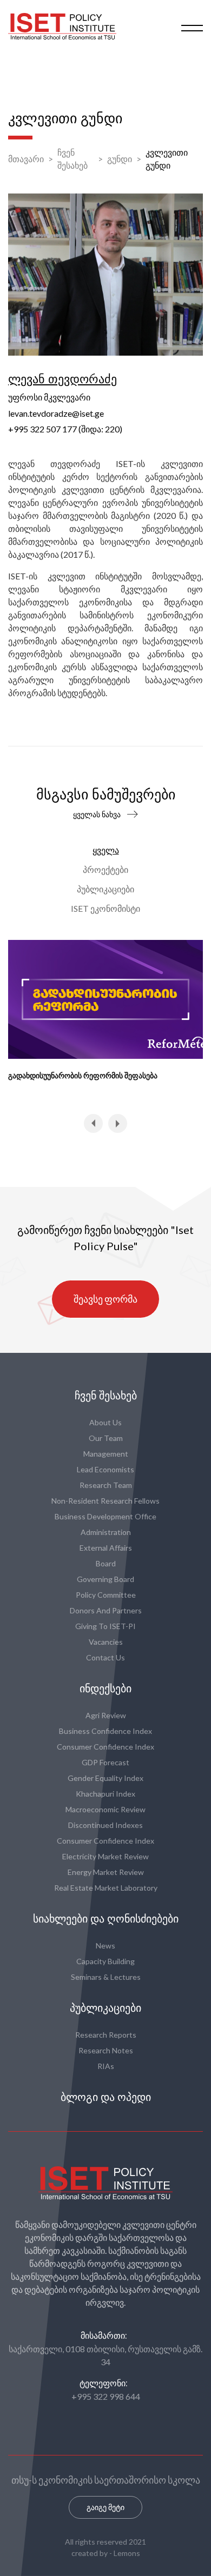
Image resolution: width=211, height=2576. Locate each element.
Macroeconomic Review (105, 1809)
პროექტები (105, 869)
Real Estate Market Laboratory (106, 1888)
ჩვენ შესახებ (72, 159)
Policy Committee (106, 1595)
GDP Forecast (105, 1762)
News (105, 1946)
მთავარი (26, 159)
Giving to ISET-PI (105, 1626)
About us (105, 1422)
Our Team (106, 1438)
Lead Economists (105, 1469)
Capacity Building (105, 1961)
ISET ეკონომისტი (105, 908)
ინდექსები (105, 1689)
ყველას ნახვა (97, 814)
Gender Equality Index (105, 1778)
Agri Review (106, 1715)
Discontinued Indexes (105, 1825)
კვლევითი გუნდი (167, 159)
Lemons (127, 2553)
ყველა (106, 850)
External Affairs (106, 1548)
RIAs (106, 2066)
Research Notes (106, 2050)
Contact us (105, 1657)
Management (106, 1454)
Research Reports (106, 2035)
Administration (106, 1532)
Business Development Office (105, 1516)
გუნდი (120, 159)
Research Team (106, 1485)
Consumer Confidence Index (105, 1747)
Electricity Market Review (105, 1856)
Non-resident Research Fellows (105, 1501)
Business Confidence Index (105, 1731)
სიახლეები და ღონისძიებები (106, 1919)
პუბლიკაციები (105, 889)
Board (106, 1563)
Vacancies (106, 1642)
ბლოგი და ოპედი (106, 2097)
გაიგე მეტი (105, 2507)
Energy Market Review (106, 1872)
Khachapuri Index (105, 1794)
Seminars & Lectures (106, 1977)
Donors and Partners (106, 1610)
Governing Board (105, 1579)
